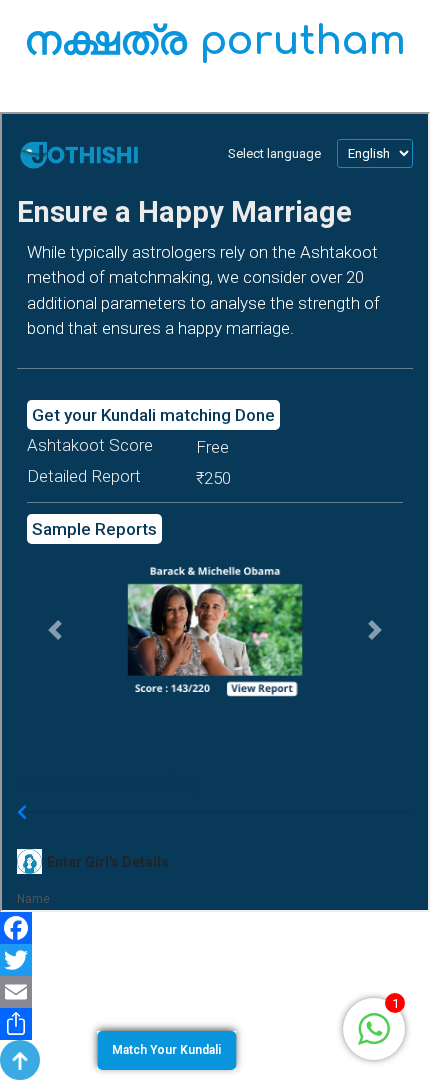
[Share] (215, 1024)
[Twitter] (215, 960)
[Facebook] (215, 928)
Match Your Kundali (166, 1050)
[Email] (215, 992)
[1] (374, 1027)
